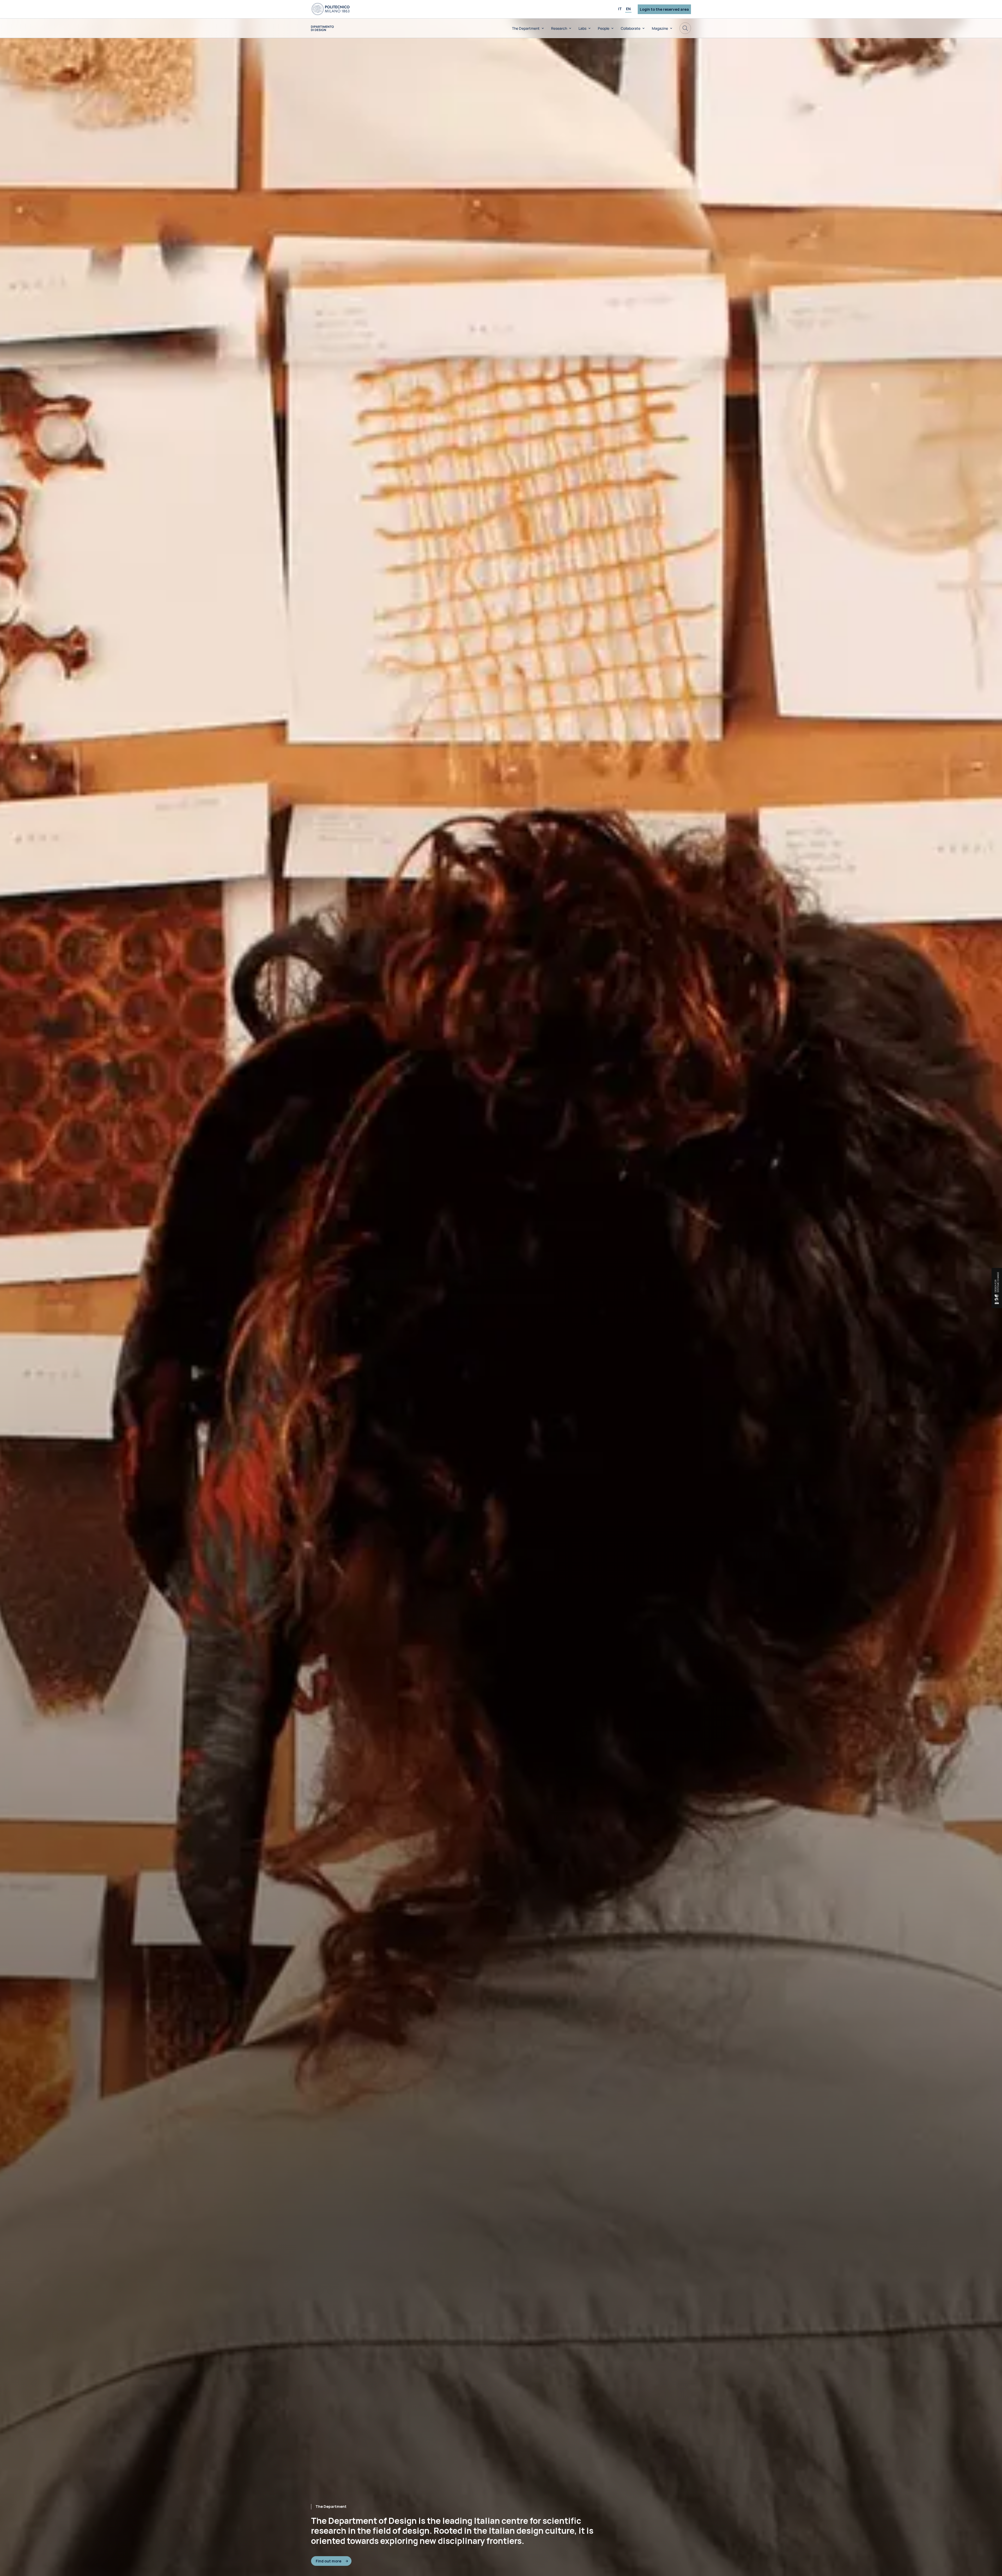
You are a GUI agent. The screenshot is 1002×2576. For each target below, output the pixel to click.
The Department (526, 28)
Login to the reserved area (664, 9)
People (604, 28)
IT (620, 9)
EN (628, 9)
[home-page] (322, 28)
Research (559, 28)
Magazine (660, 28)
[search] (685, 28)
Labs (582, 28)
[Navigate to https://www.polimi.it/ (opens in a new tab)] (331, 9)
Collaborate (631, 28)
